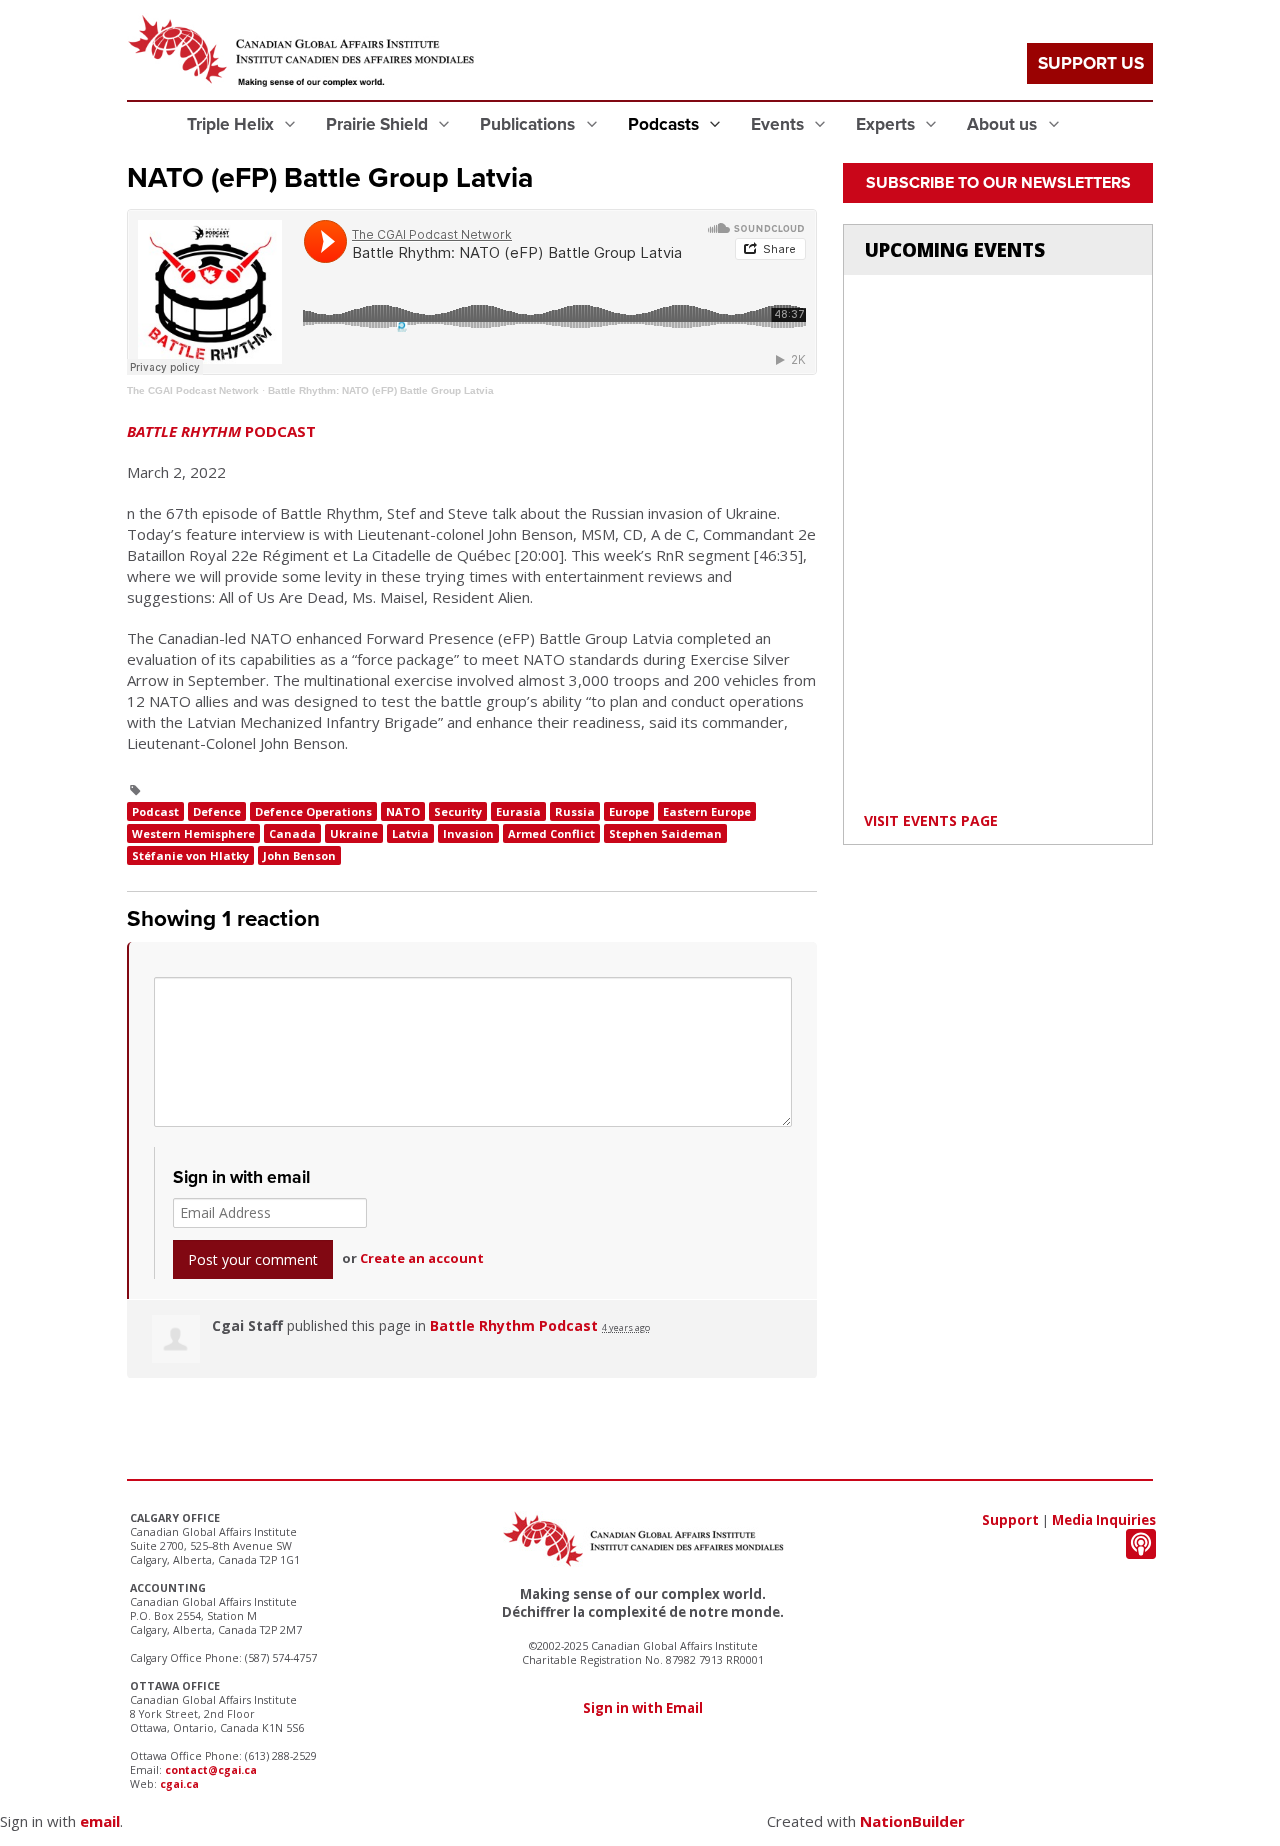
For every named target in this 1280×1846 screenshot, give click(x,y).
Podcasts (665, 124)
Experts (887, 124)
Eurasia (518, 811)
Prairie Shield (379, 124)
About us (1004, 124)
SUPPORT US (1091, 63)
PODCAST (221, 431)
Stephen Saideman (665, 833)
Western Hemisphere (193, 833)
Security (458, 811)
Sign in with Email (643, 1708)
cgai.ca (179, 1784)
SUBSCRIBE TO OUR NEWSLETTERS (998, 183)
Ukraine (354, 833)
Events (779, 124)
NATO (403, 811)
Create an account (422, 1258)
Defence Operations (313, 811)
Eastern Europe (707, 811)
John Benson (299, 855)
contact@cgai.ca (211, 1770)
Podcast (155, 811)
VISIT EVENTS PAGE (931, 820)
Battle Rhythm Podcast (514, 1325)
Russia (575, 811)
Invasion (468, 833)
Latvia (410, 833)
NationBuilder (912, 1821)
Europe (629, 811)
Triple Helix (232, 124)
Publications (529, 124)
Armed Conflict (551, 833)
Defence (217, 811)
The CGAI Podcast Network (193, 390)
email (100, 1821)
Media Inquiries (1104, 1520)
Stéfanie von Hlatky (190, 855)
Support (1010, 1520)
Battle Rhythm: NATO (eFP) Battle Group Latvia (381, 390)
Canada (292, 833)
